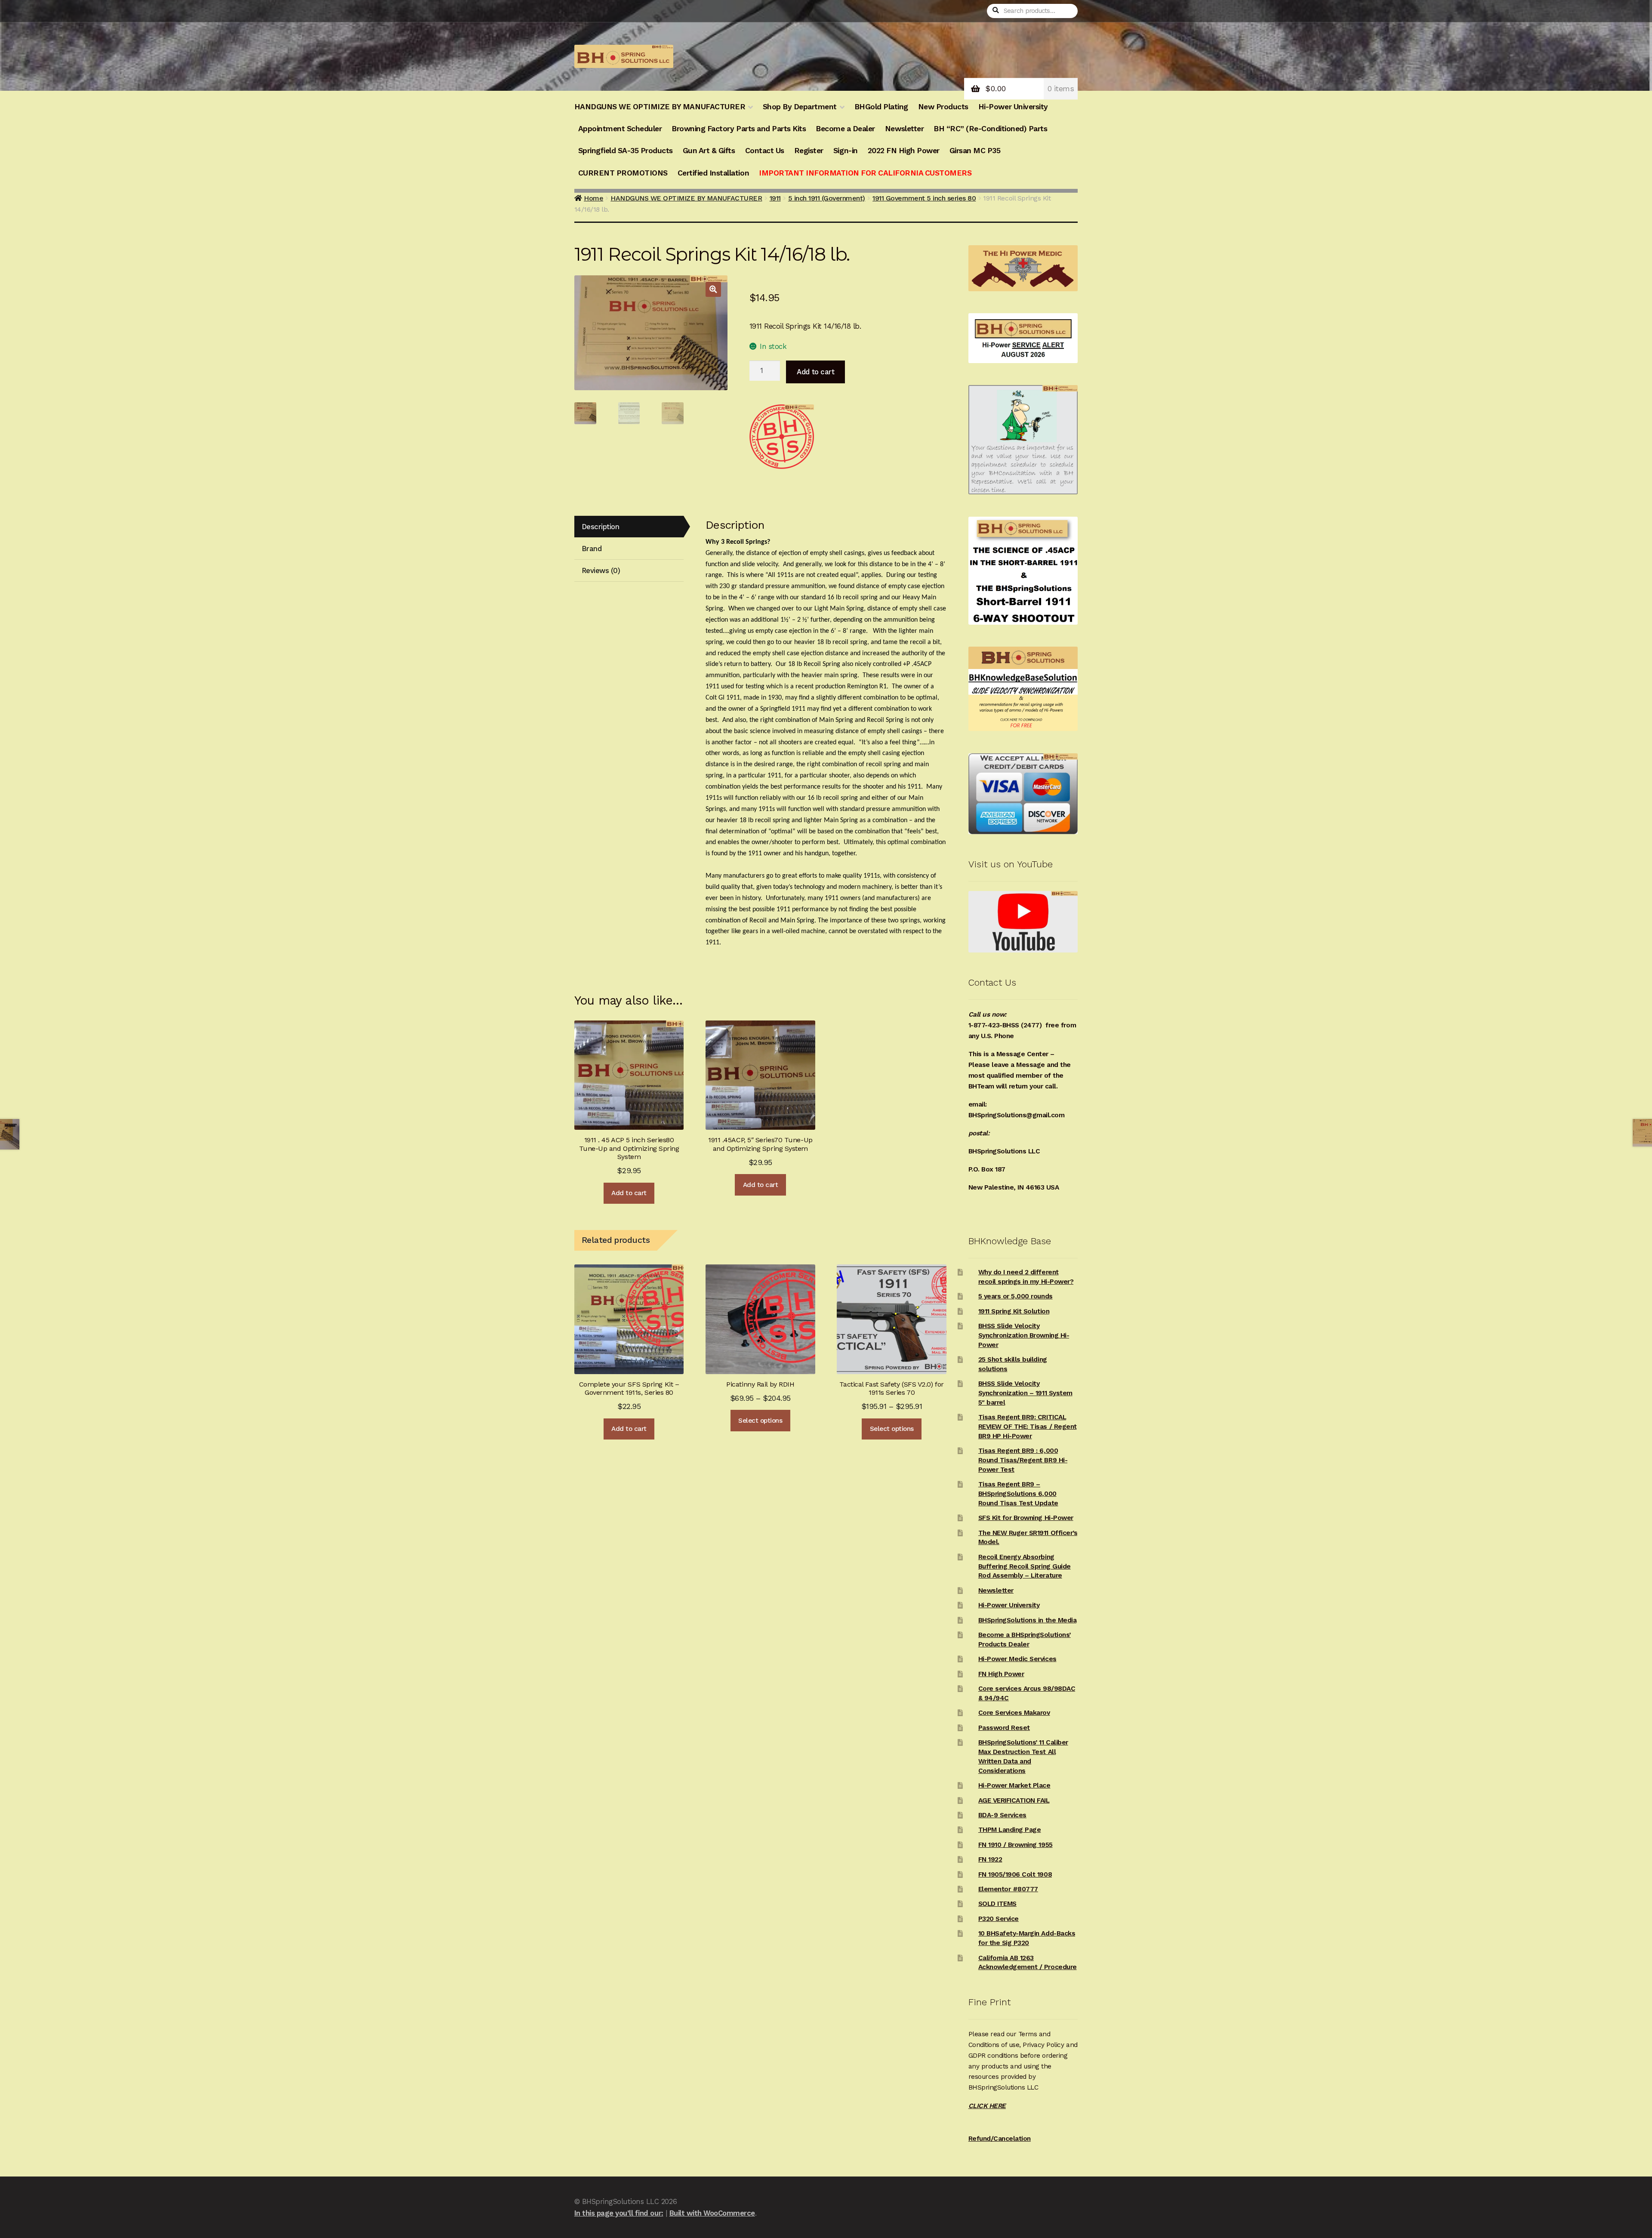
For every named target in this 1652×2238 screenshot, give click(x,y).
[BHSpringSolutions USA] (782, 437)
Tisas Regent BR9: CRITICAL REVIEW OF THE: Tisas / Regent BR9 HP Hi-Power (1028, 1427)
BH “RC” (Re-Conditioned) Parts (990, 129)
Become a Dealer (845, 129)
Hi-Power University (1013, 107)
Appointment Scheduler (620, 129)
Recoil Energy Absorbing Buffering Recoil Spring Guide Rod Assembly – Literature (1025, 1566)
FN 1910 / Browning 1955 (1016, 1845)
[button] (713, 289)
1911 (775, 198)
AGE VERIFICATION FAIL (1014, 1800)
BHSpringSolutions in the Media (1027, 1620)
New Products (943, 107)
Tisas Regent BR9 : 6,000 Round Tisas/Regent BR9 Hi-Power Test (1023, 1460)
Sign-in (846, 151)
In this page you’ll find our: (619, 2213)
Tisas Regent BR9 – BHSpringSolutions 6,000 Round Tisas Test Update (1018, 1494)
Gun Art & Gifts (709, 151)
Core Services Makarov (1014, 1713)
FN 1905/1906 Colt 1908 (1015, 1874)
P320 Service (999, 1919)
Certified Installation (713, 173)
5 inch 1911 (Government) (827, 198)
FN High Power (1001, 1674)
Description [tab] (601, 527)
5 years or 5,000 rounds (1016, 1296)
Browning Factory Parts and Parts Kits (739, 129)
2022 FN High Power (904, 151)
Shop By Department (800, 107)
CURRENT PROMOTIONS (623, 173)
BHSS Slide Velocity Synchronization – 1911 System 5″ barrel (1025, 1393)
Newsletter (904, 129)
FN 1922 (990, 1859)
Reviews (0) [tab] (601, 570)
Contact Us (765, 151)
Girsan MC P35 (975, 151)
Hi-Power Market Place (1014, 1785)
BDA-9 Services (1002, 1815)
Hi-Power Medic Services (1017, 1659)
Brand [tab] (592, 549)
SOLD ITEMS (997, 1904)
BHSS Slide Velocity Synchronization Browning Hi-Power (1024, 1335)
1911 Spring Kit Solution (1014, 1311)
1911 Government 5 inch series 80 (924, 198)
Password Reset (1004, 1728)
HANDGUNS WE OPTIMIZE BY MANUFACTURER (660, 107)
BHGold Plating (881, 107)
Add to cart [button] (629, 1193)
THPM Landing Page (1010, 1830)
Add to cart (815, 372)
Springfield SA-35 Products (626, 151)
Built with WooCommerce (712, 2213)
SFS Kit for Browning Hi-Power (1026, 1518)
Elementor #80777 (1008, 1889)
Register (809, 151)
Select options (760, 1421)
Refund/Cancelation (1000, 2139)
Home (593, 198)
